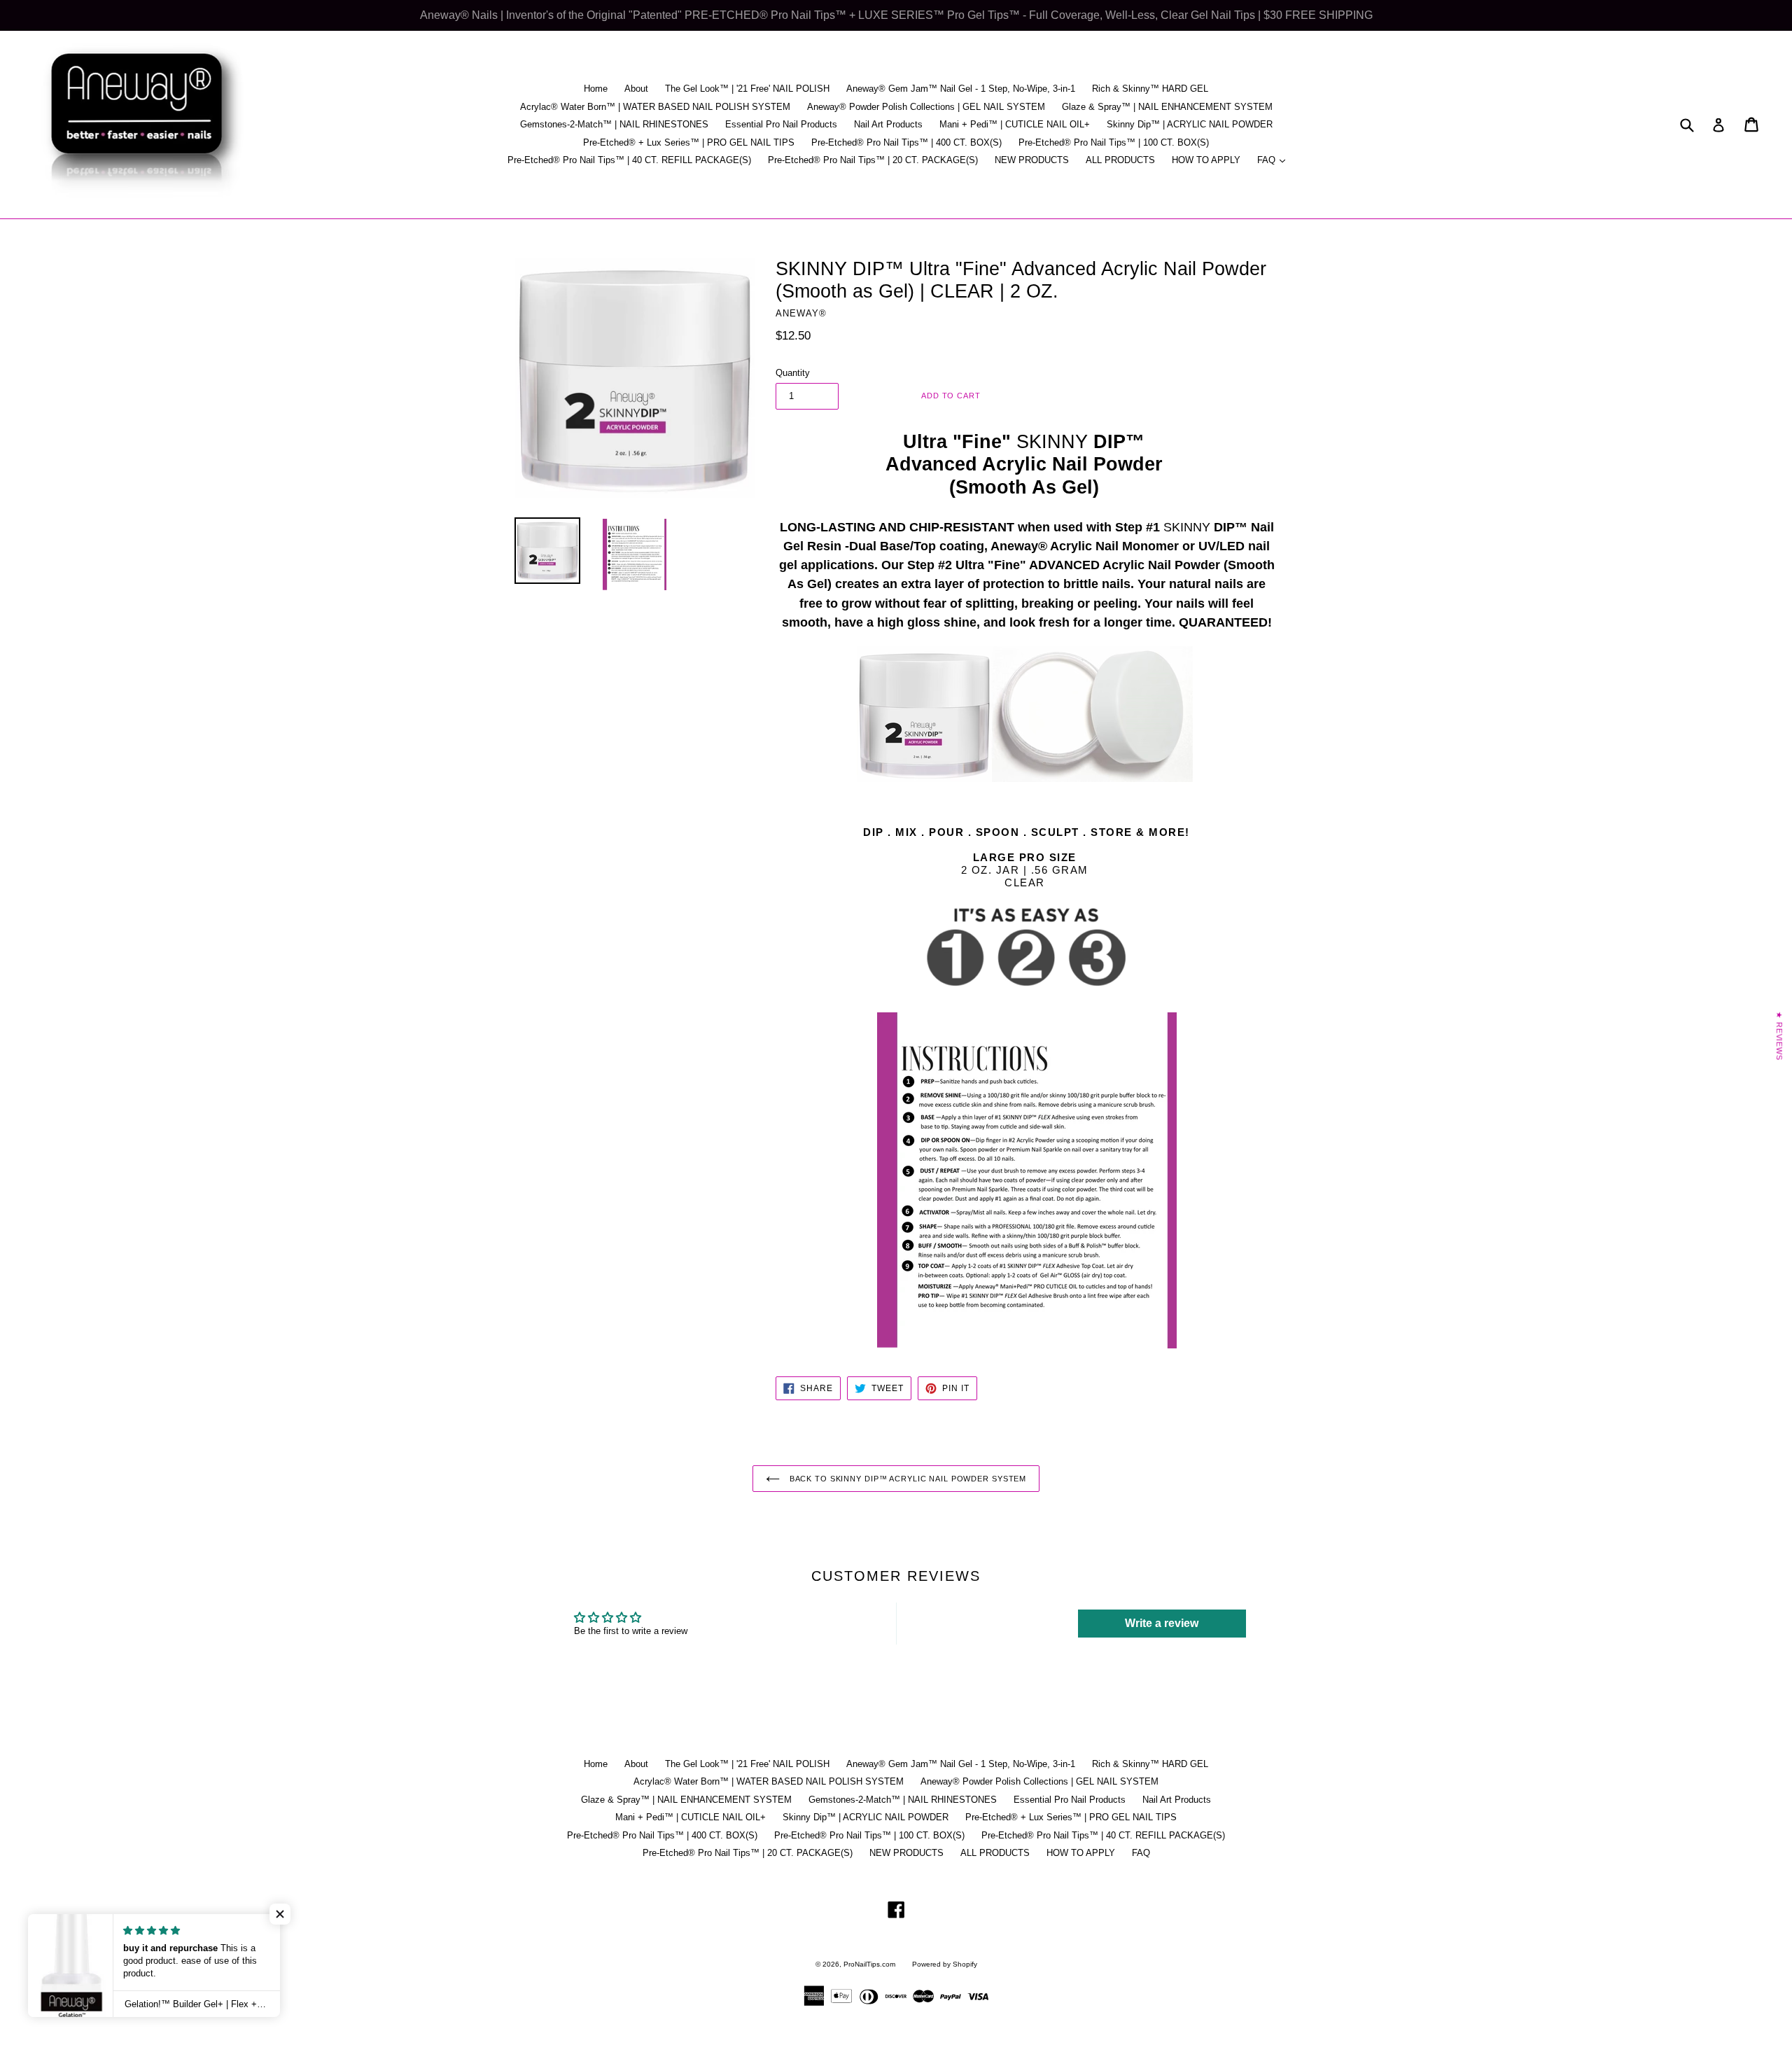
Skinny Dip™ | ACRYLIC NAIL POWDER (1190, 124)
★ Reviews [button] (1779, 1035)
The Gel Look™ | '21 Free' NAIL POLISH (747, 89)
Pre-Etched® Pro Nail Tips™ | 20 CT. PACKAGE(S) (873, 160)
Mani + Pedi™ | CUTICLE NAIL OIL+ (1015, 124)
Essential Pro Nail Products (781, 124)
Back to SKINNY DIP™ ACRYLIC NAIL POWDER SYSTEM (906, 1479)
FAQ (1275, 160)
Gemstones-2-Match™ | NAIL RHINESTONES (614, 124)
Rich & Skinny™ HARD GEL (1150, 89)
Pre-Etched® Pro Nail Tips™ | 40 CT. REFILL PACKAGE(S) (629, 160)
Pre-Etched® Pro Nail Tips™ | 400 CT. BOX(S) (906, 142)
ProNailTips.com (869, 1964)
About (636, 89)
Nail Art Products (888, 124)
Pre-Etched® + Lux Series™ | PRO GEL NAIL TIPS (689, 142)
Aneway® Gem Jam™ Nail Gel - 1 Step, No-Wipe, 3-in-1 (961, 89)
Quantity (793, 373)
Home (596, 89)
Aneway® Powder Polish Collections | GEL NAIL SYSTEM (926, 107)
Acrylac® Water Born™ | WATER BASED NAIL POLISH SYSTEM (655, 107)
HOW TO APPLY (1206, 160)
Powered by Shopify (945, 1964)
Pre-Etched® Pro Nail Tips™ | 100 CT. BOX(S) (1114, 142)
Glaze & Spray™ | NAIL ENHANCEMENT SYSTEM (1167, 107)
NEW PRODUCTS (1032, 160)
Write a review (1162, 1623)
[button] (280, 1914)
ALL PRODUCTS (1120, 160)
